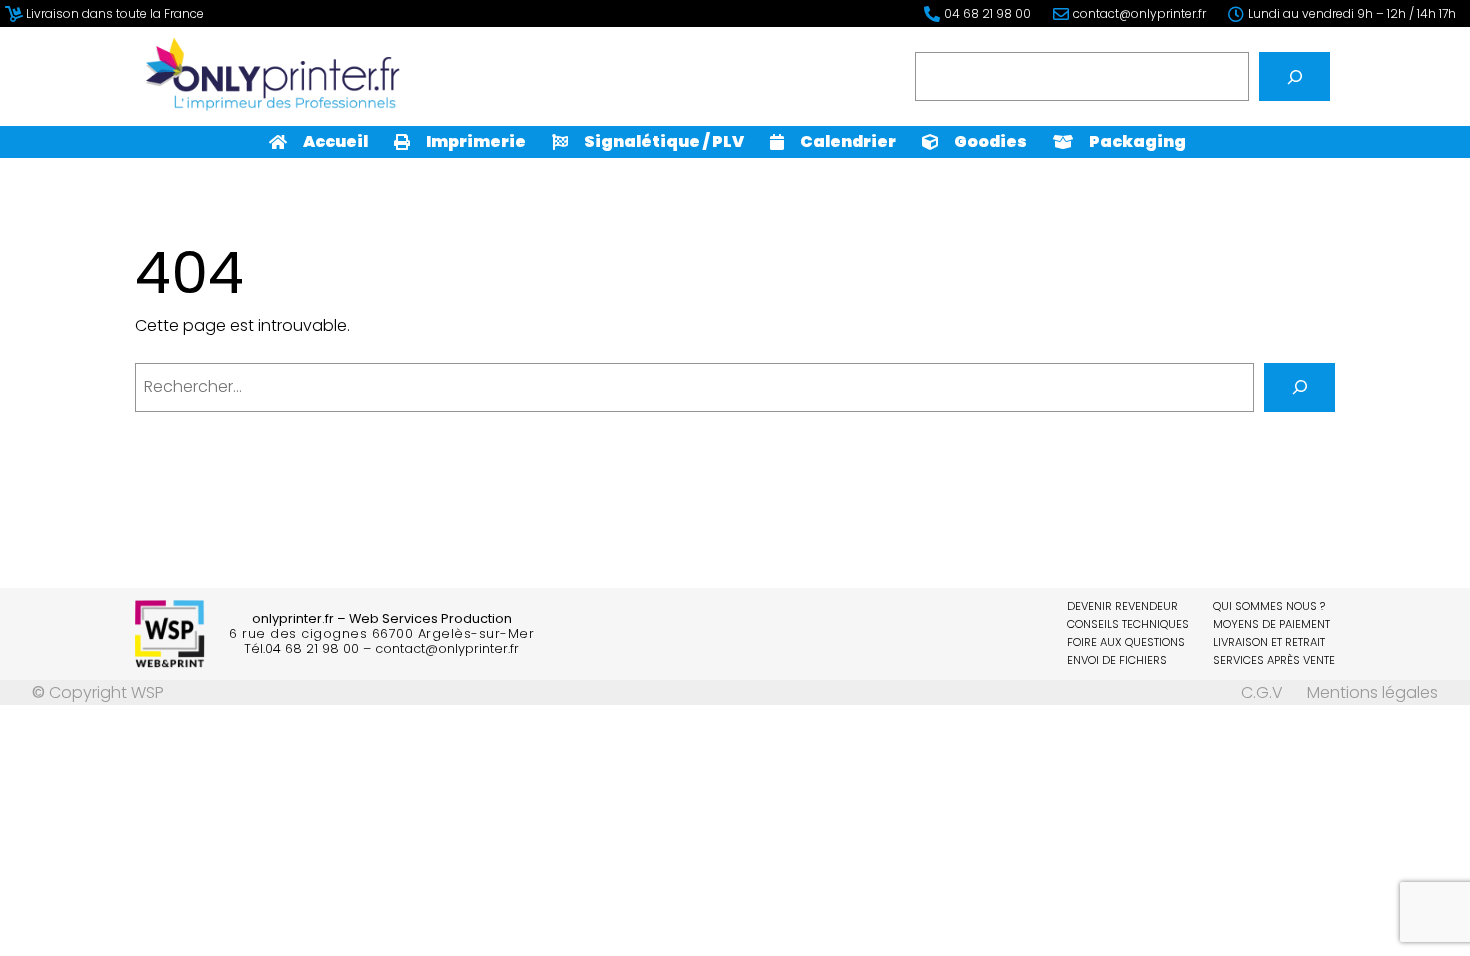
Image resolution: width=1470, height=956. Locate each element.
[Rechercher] (1294, 76)
